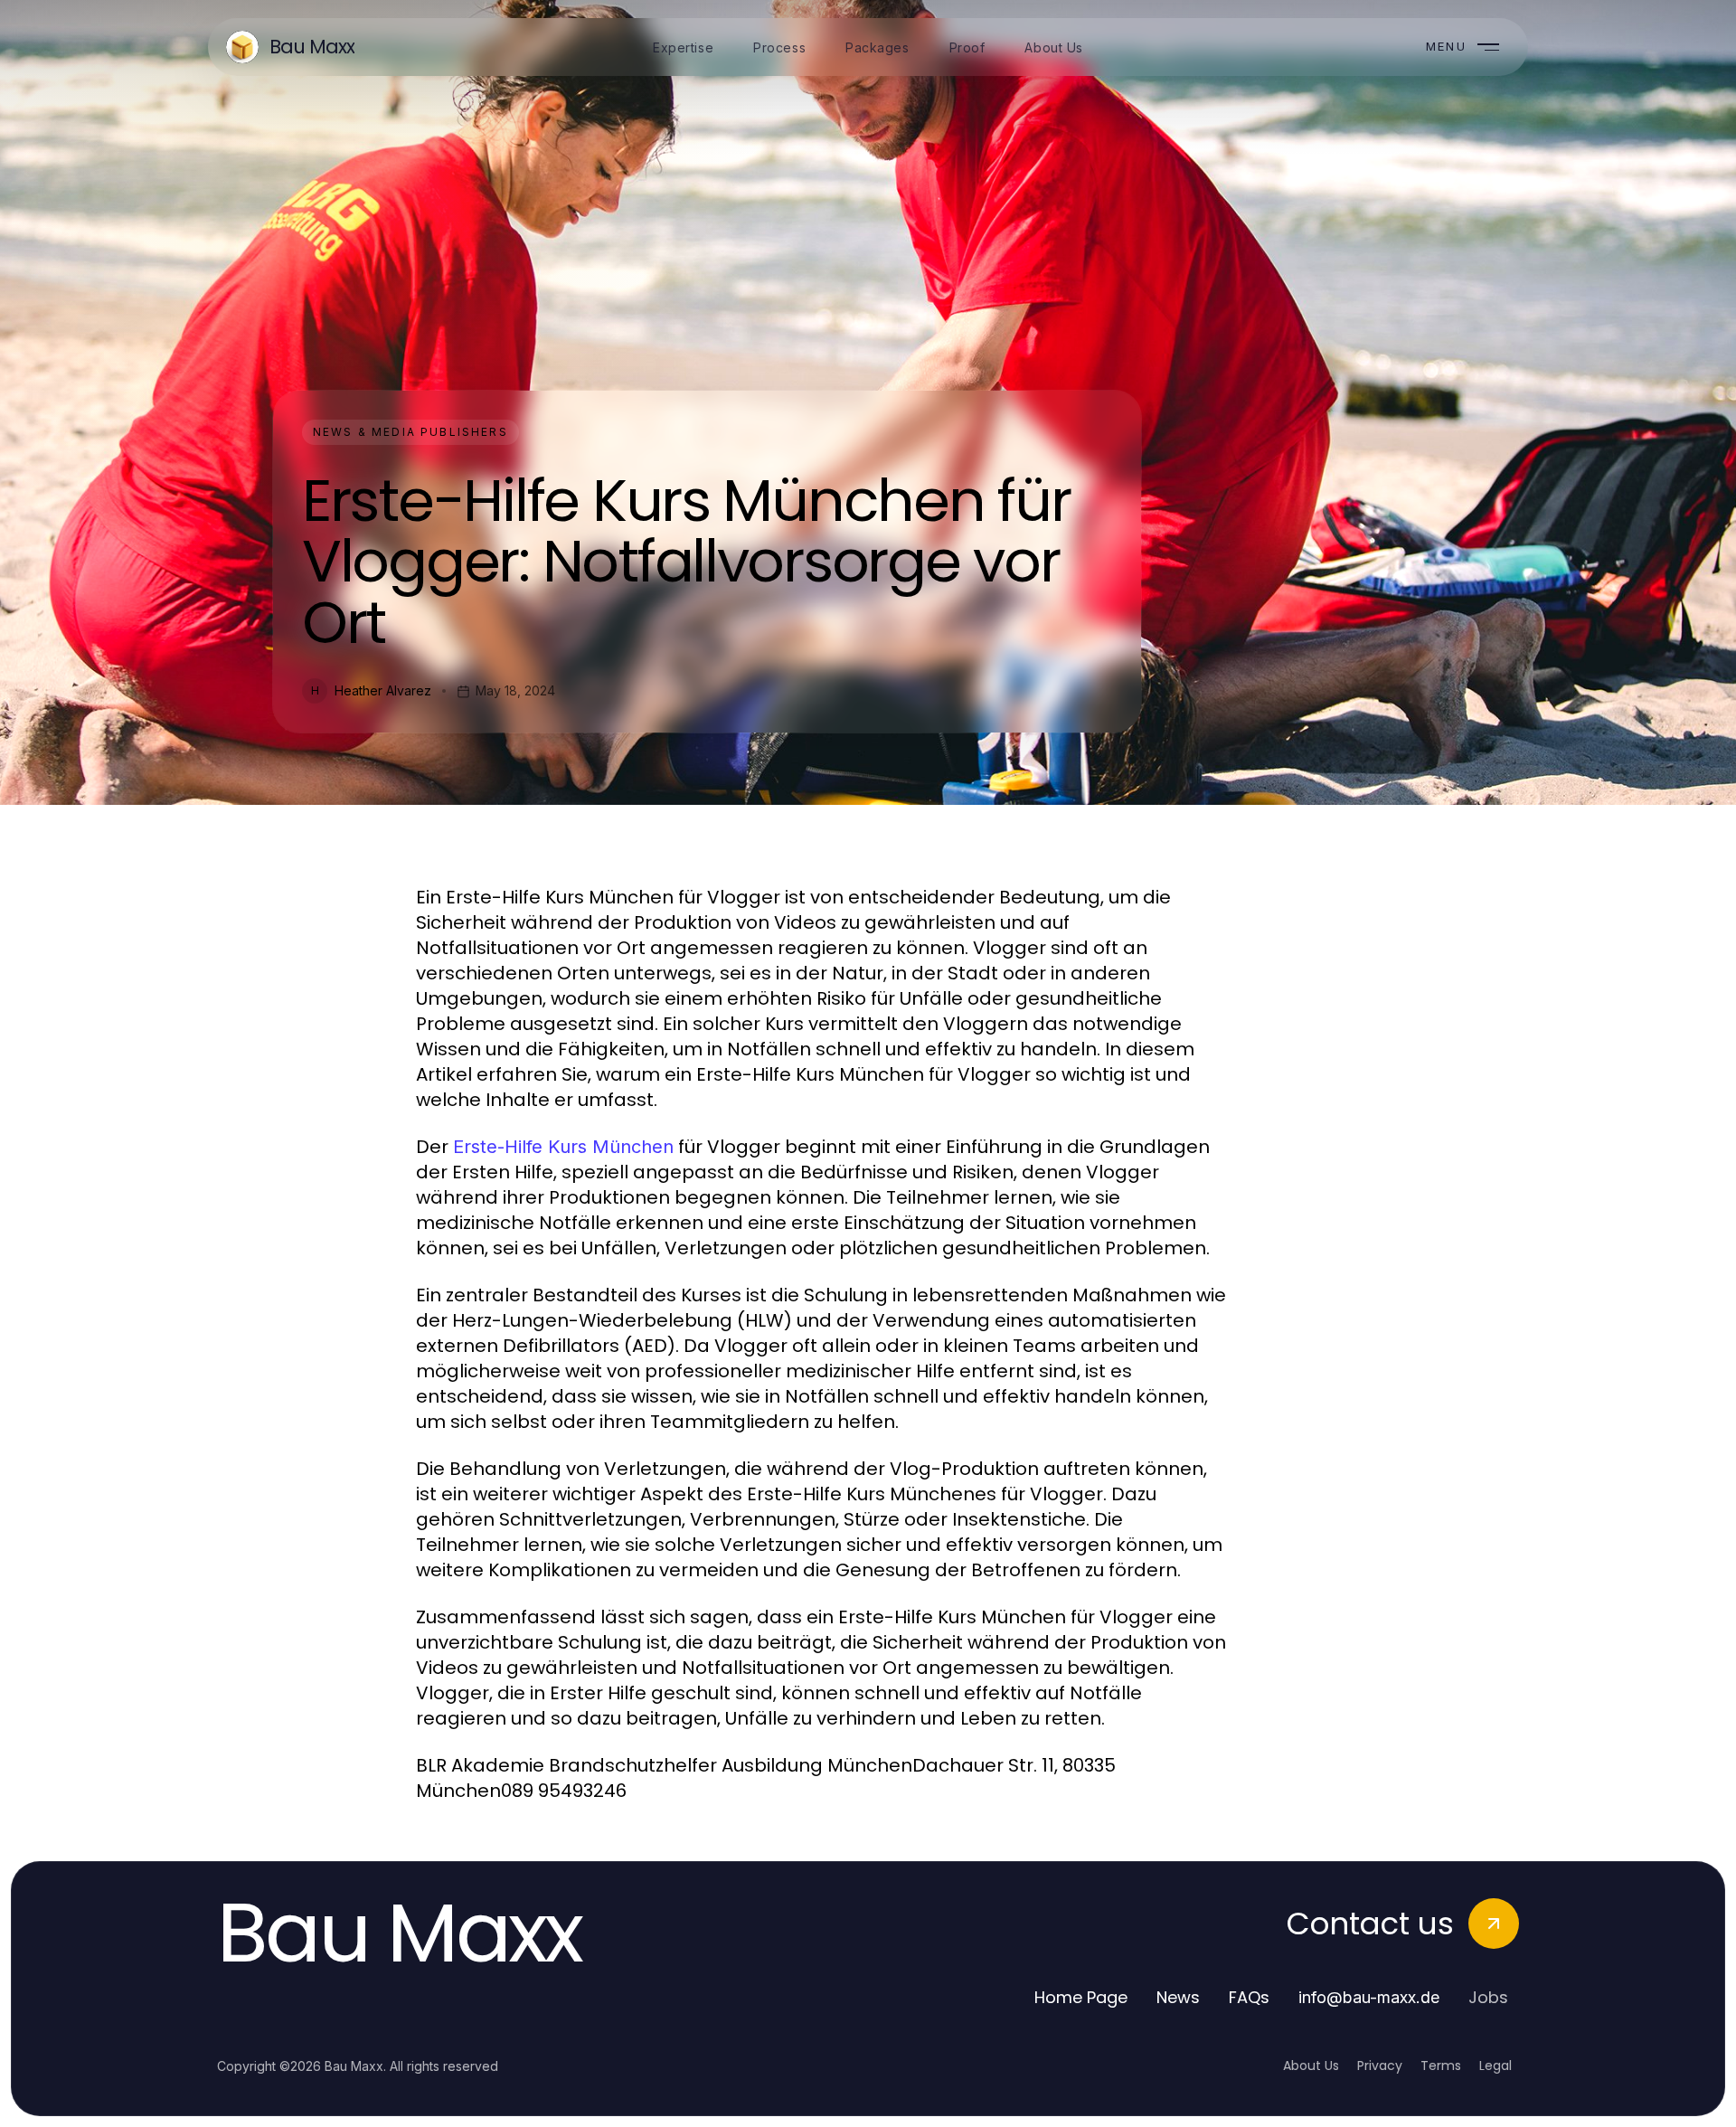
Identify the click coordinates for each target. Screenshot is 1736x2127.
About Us (1311, 2066)
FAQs (1249, 1997)
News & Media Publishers (410, 432)
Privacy (1380, 2066)
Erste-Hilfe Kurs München (563, 1147)
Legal (1495, 2066)
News (1178, 1997)
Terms (1441, 2066)
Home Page (1081, 1997)
